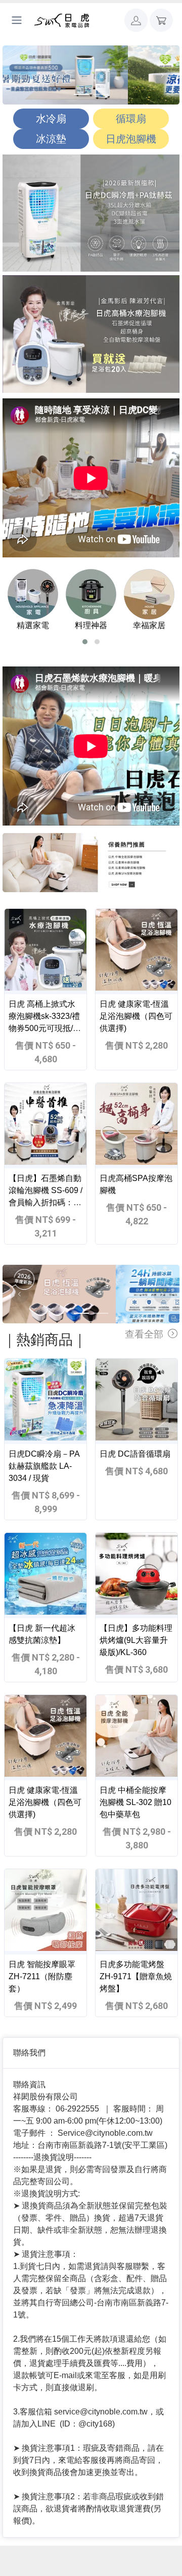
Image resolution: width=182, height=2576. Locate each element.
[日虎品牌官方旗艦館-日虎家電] (62, 20)
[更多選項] (17, 20)
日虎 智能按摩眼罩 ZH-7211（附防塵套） (42, 1976)
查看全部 (145, 1334)
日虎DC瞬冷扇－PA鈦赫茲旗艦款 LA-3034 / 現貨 (44, 1466)
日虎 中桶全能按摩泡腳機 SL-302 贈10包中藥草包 (135, 1802)
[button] (136, 20)
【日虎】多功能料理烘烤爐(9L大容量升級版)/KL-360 (136, 1640)
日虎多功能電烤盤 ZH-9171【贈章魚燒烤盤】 (136, 1976)
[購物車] (161, 20)
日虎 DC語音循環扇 (135, 1454)
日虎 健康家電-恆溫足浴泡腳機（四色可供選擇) (136, 1016)
